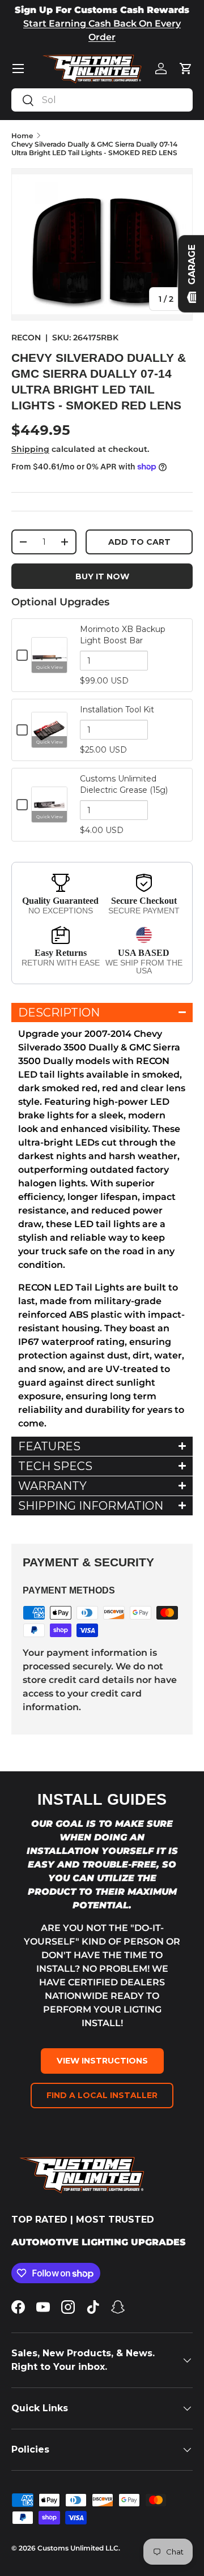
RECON (26, 338)
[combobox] (102, 100)
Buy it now (102, 576)
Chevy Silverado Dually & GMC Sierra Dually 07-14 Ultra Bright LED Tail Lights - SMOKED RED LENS (94, 148)
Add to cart (139, 542)
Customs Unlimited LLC (78, 2548)
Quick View (50, 667)
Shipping (30, 449)
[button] (186, 69)
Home (22, 136)
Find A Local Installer (102, 2095)
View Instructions (102, 2061)
